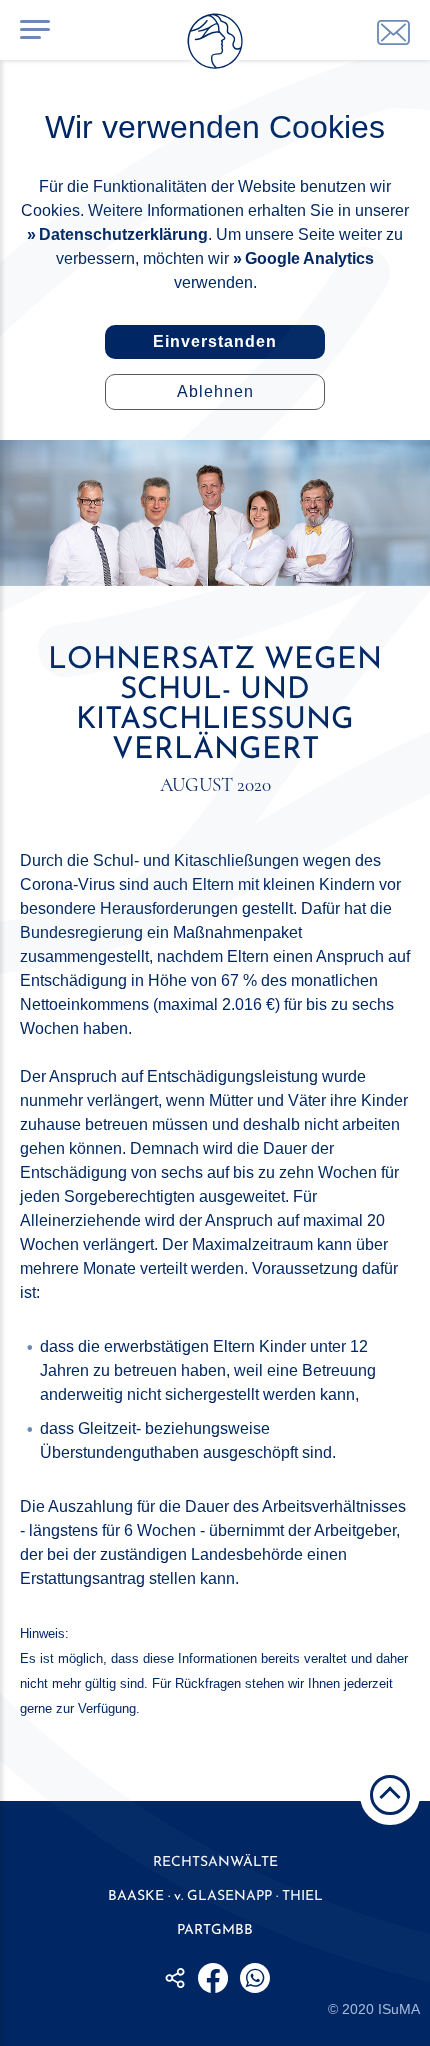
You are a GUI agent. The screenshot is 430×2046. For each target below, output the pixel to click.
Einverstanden (215, 341)
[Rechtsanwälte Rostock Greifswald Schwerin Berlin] (215, 45)
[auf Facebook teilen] (213, 1978)
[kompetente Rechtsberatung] (393, 32)
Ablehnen (215, 391)
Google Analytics (309, 258)
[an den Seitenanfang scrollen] (390, 1795)
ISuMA (399, 2009)
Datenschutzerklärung (123, 234)
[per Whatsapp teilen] (255, 1978)
